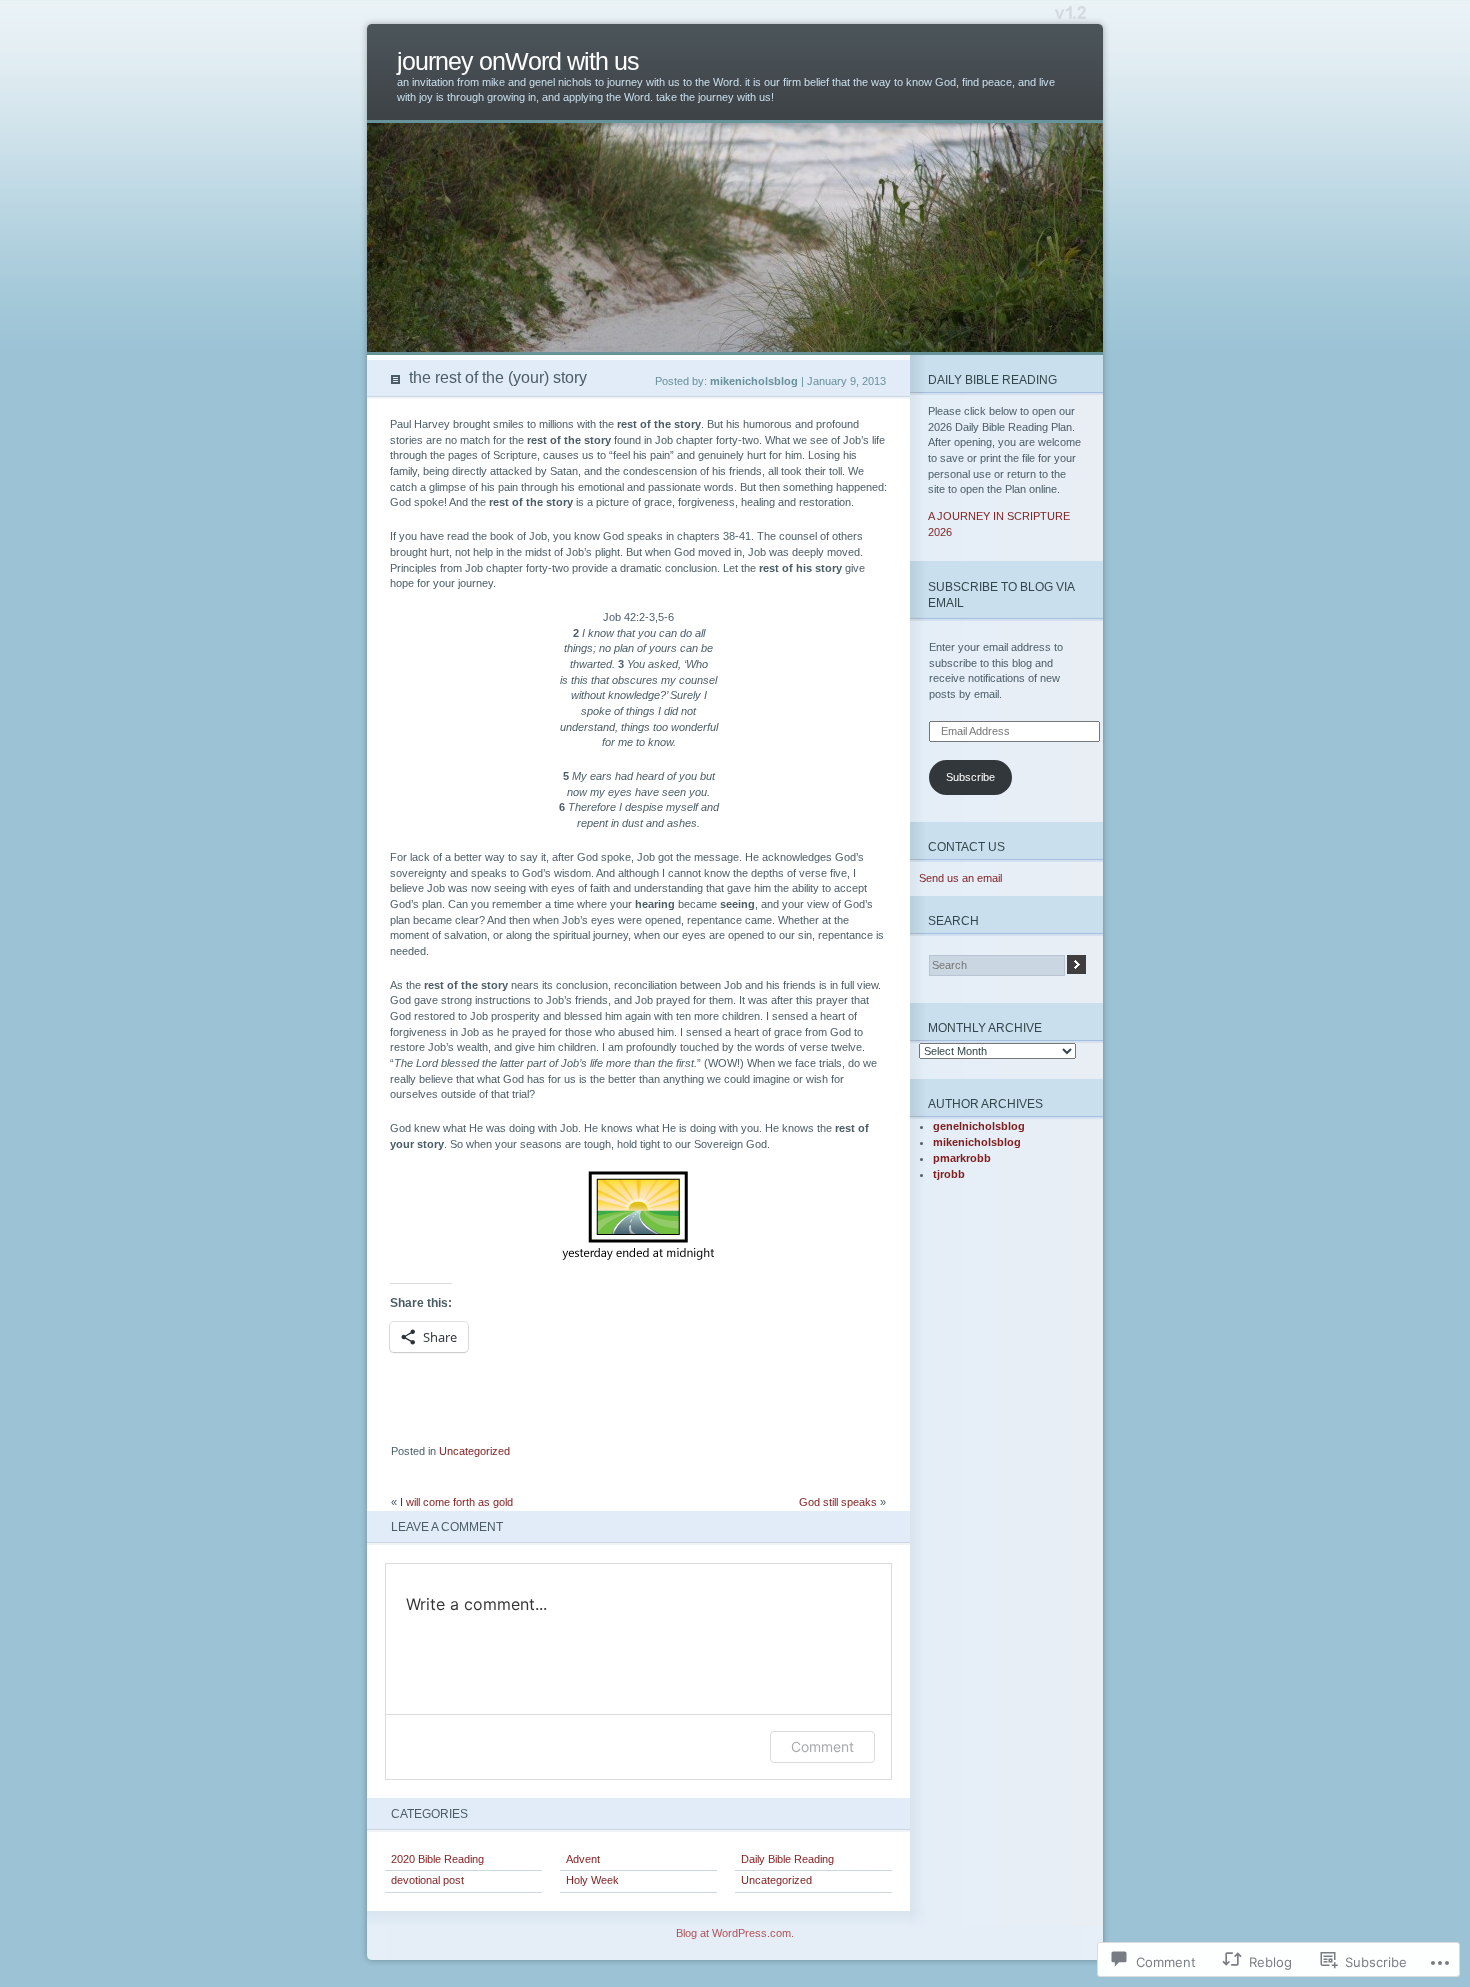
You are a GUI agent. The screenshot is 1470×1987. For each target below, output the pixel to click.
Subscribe (970, 777)
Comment (822, 1746)
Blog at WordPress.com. (735, 1933)
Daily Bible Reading (787, 1859)
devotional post (427, 1880)
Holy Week (592, 1880)
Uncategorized (474, 1451)
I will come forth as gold (456, 1502)
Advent (583, 1859)
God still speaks (838, 1502)
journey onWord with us (518, 61)
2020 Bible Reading (437, 1859)
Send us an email (960, 878)
